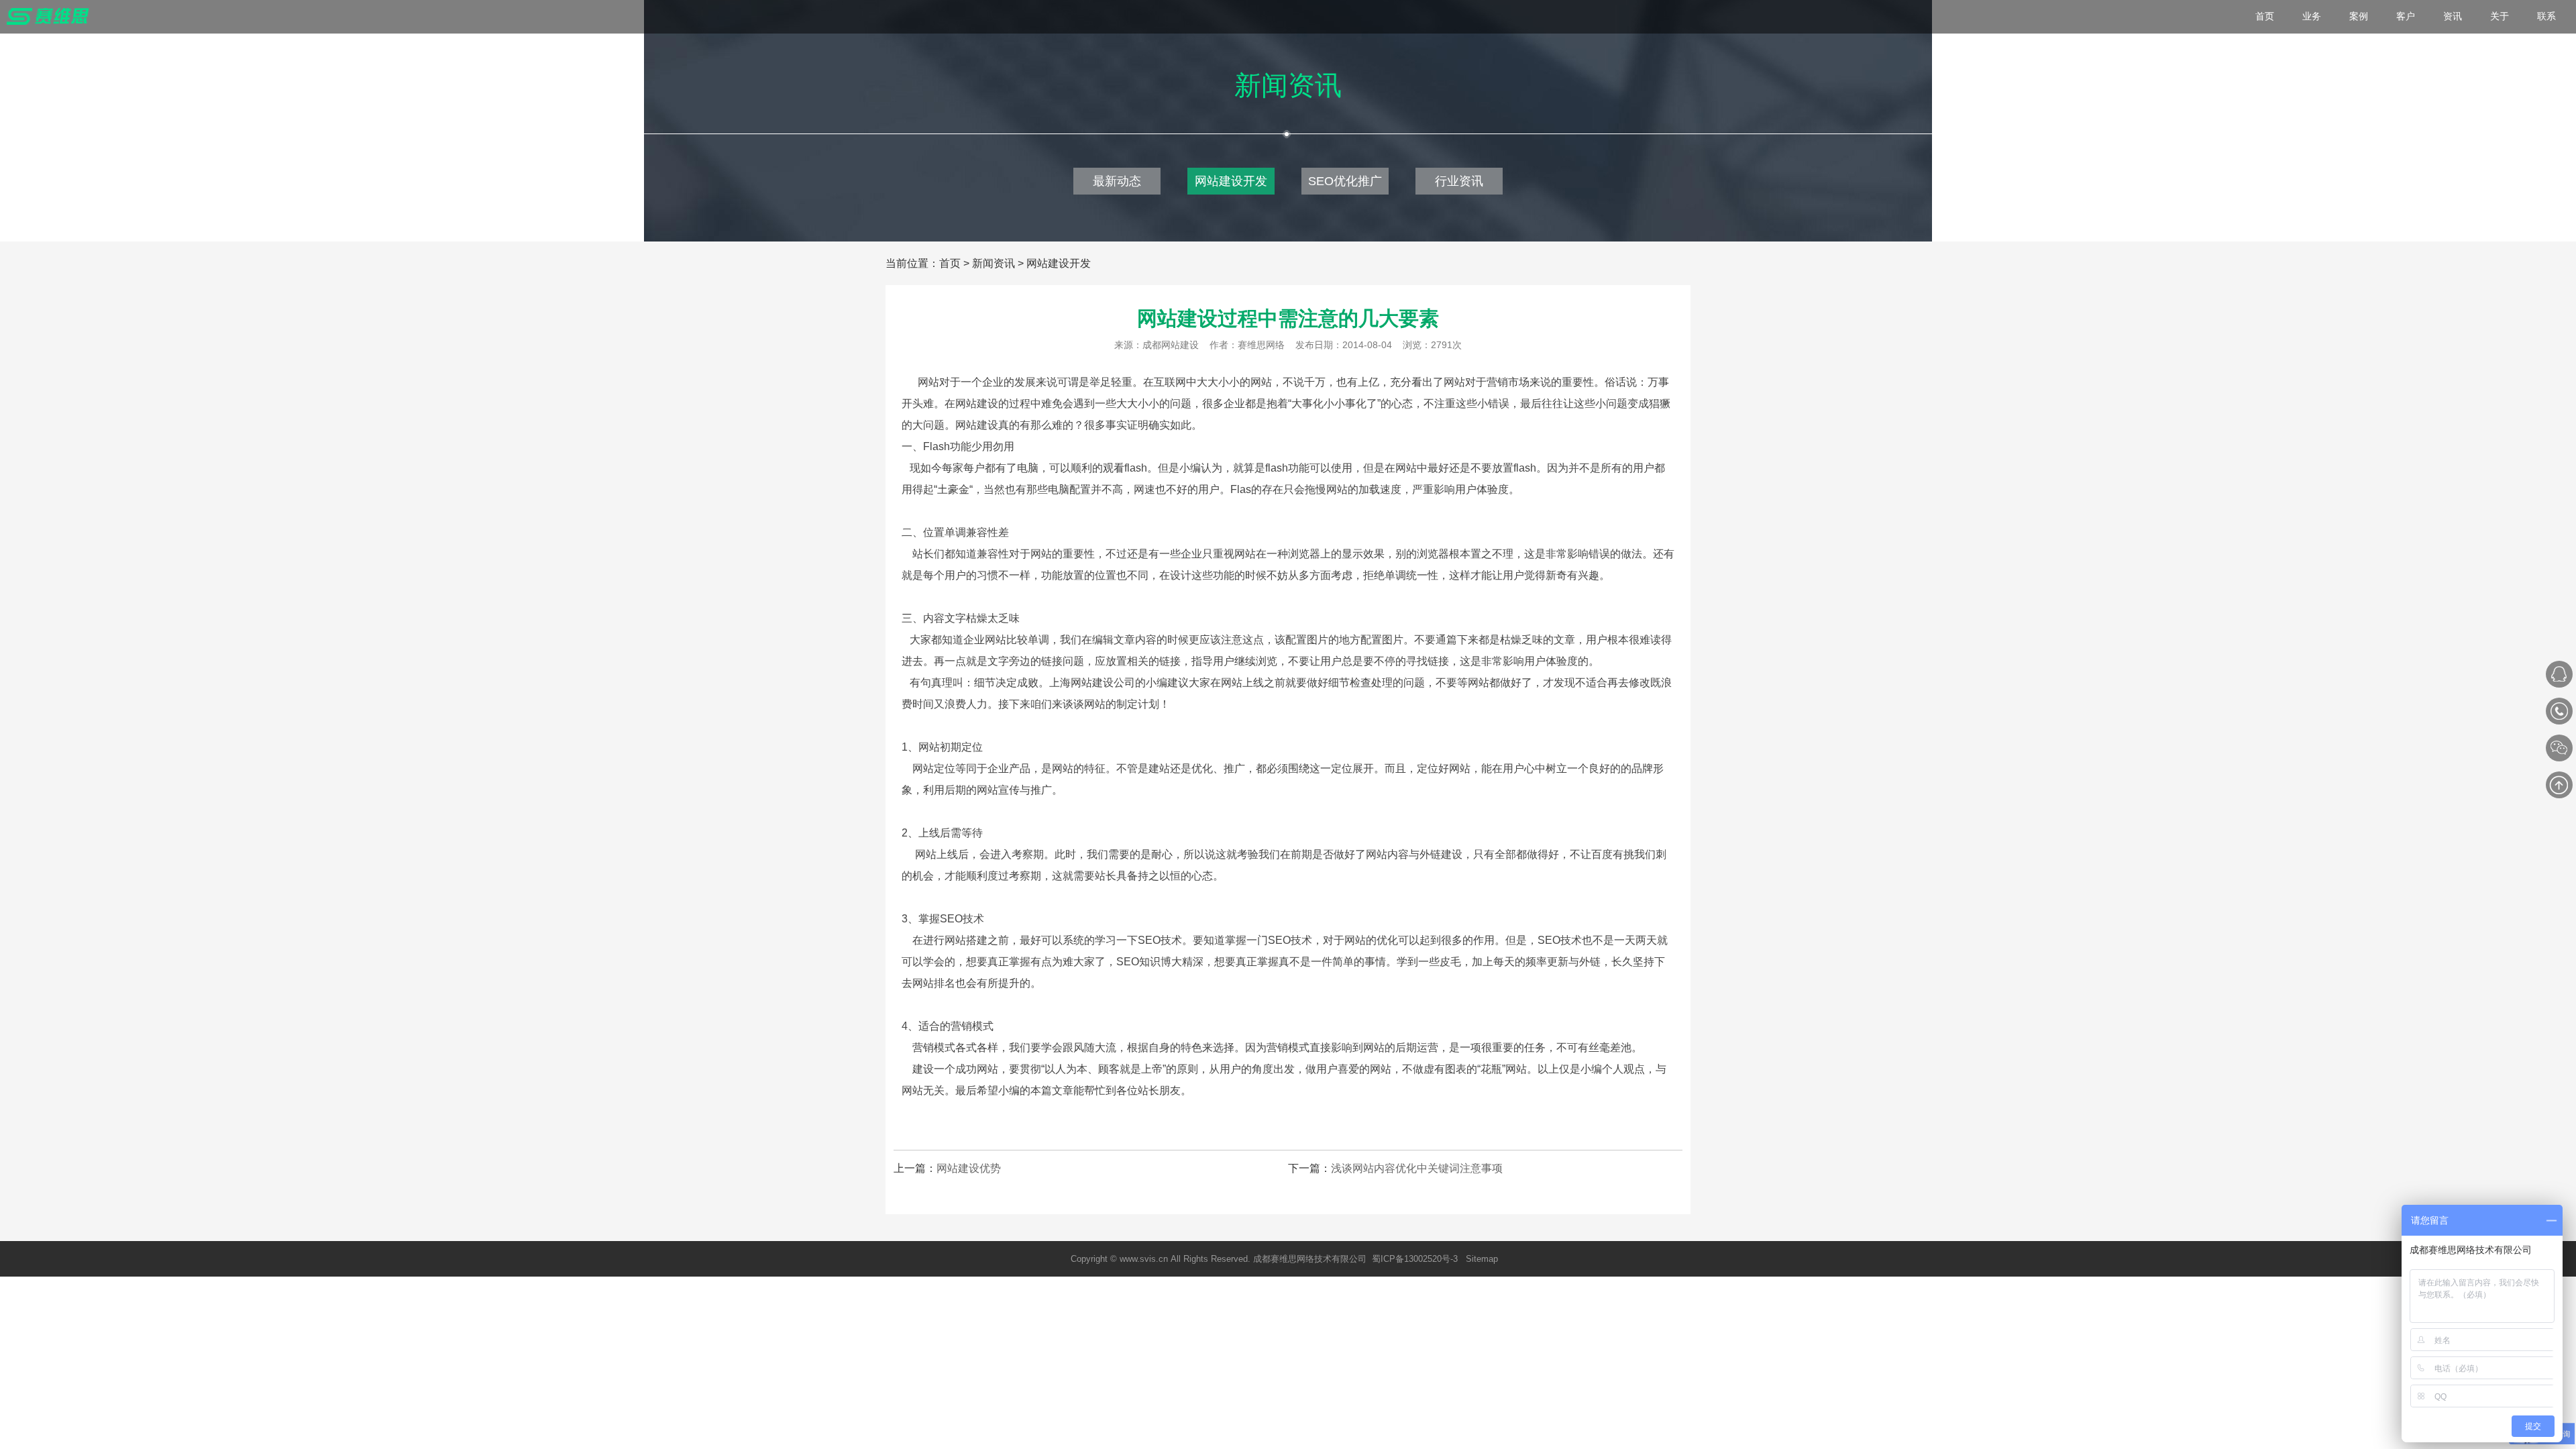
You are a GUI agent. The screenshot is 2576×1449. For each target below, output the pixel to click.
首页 (950, 263)
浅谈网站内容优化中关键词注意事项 (1417, 1168)
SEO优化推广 (1345, 181)
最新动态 (1117, 181)
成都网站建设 (1171, 345)
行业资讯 (1459, 181)
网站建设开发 (1231, 181)
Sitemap (1482, 1259)
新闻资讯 (994, 263)
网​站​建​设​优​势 (969, 1168)
